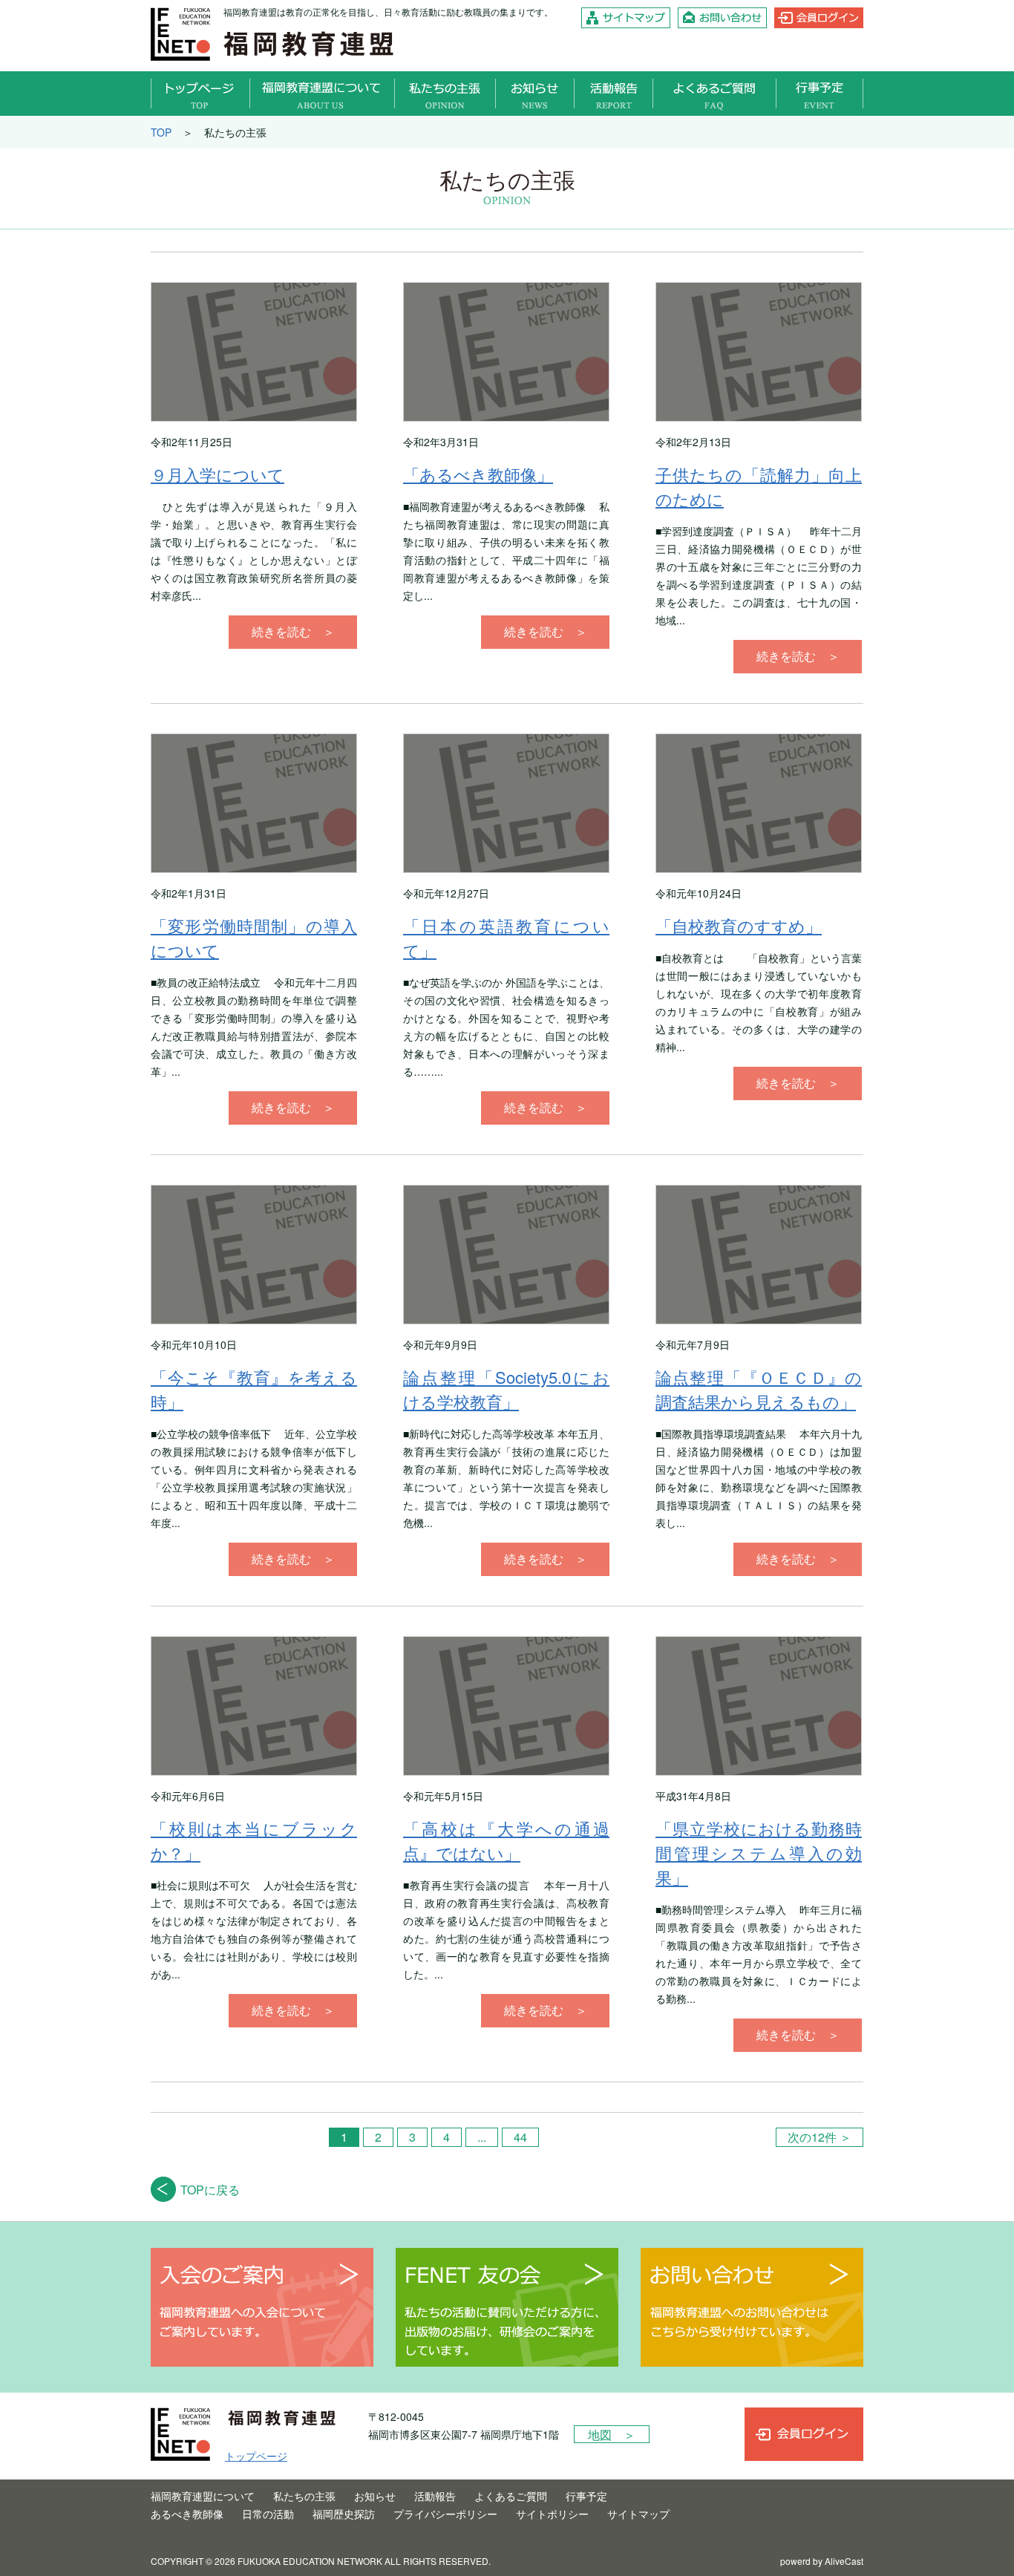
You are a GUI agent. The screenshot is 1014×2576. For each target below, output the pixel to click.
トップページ (200, 94)
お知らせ (535, 94)
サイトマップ (626, 18)
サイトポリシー (552, 2514)
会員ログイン (819, 18)
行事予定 (820, 94)
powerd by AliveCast (822, 2561)
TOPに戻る (210, 2190)
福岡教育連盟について (323, 94)
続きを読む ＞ (293, 631)
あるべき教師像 (187, 2514)
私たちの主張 (445, 94)
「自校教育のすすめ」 (739, 925)
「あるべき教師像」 (478, 474)
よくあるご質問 (715, 94)
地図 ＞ (612, 2435)
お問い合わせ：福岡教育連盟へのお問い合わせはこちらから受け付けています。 (752, 2307)
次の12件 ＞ (820, 2137)
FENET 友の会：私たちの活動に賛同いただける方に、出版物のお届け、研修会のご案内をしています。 (507, 2307)
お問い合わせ (722, 18)
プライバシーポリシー (445, 2514)
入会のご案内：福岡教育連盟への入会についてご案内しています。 (262, 2307)
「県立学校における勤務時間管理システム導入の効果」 (759, 1853)
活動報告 (614, 94)
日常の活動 (268, 2514)
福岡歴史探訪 (344, 2514)
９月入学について (217, 474)
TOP (161, 132)
